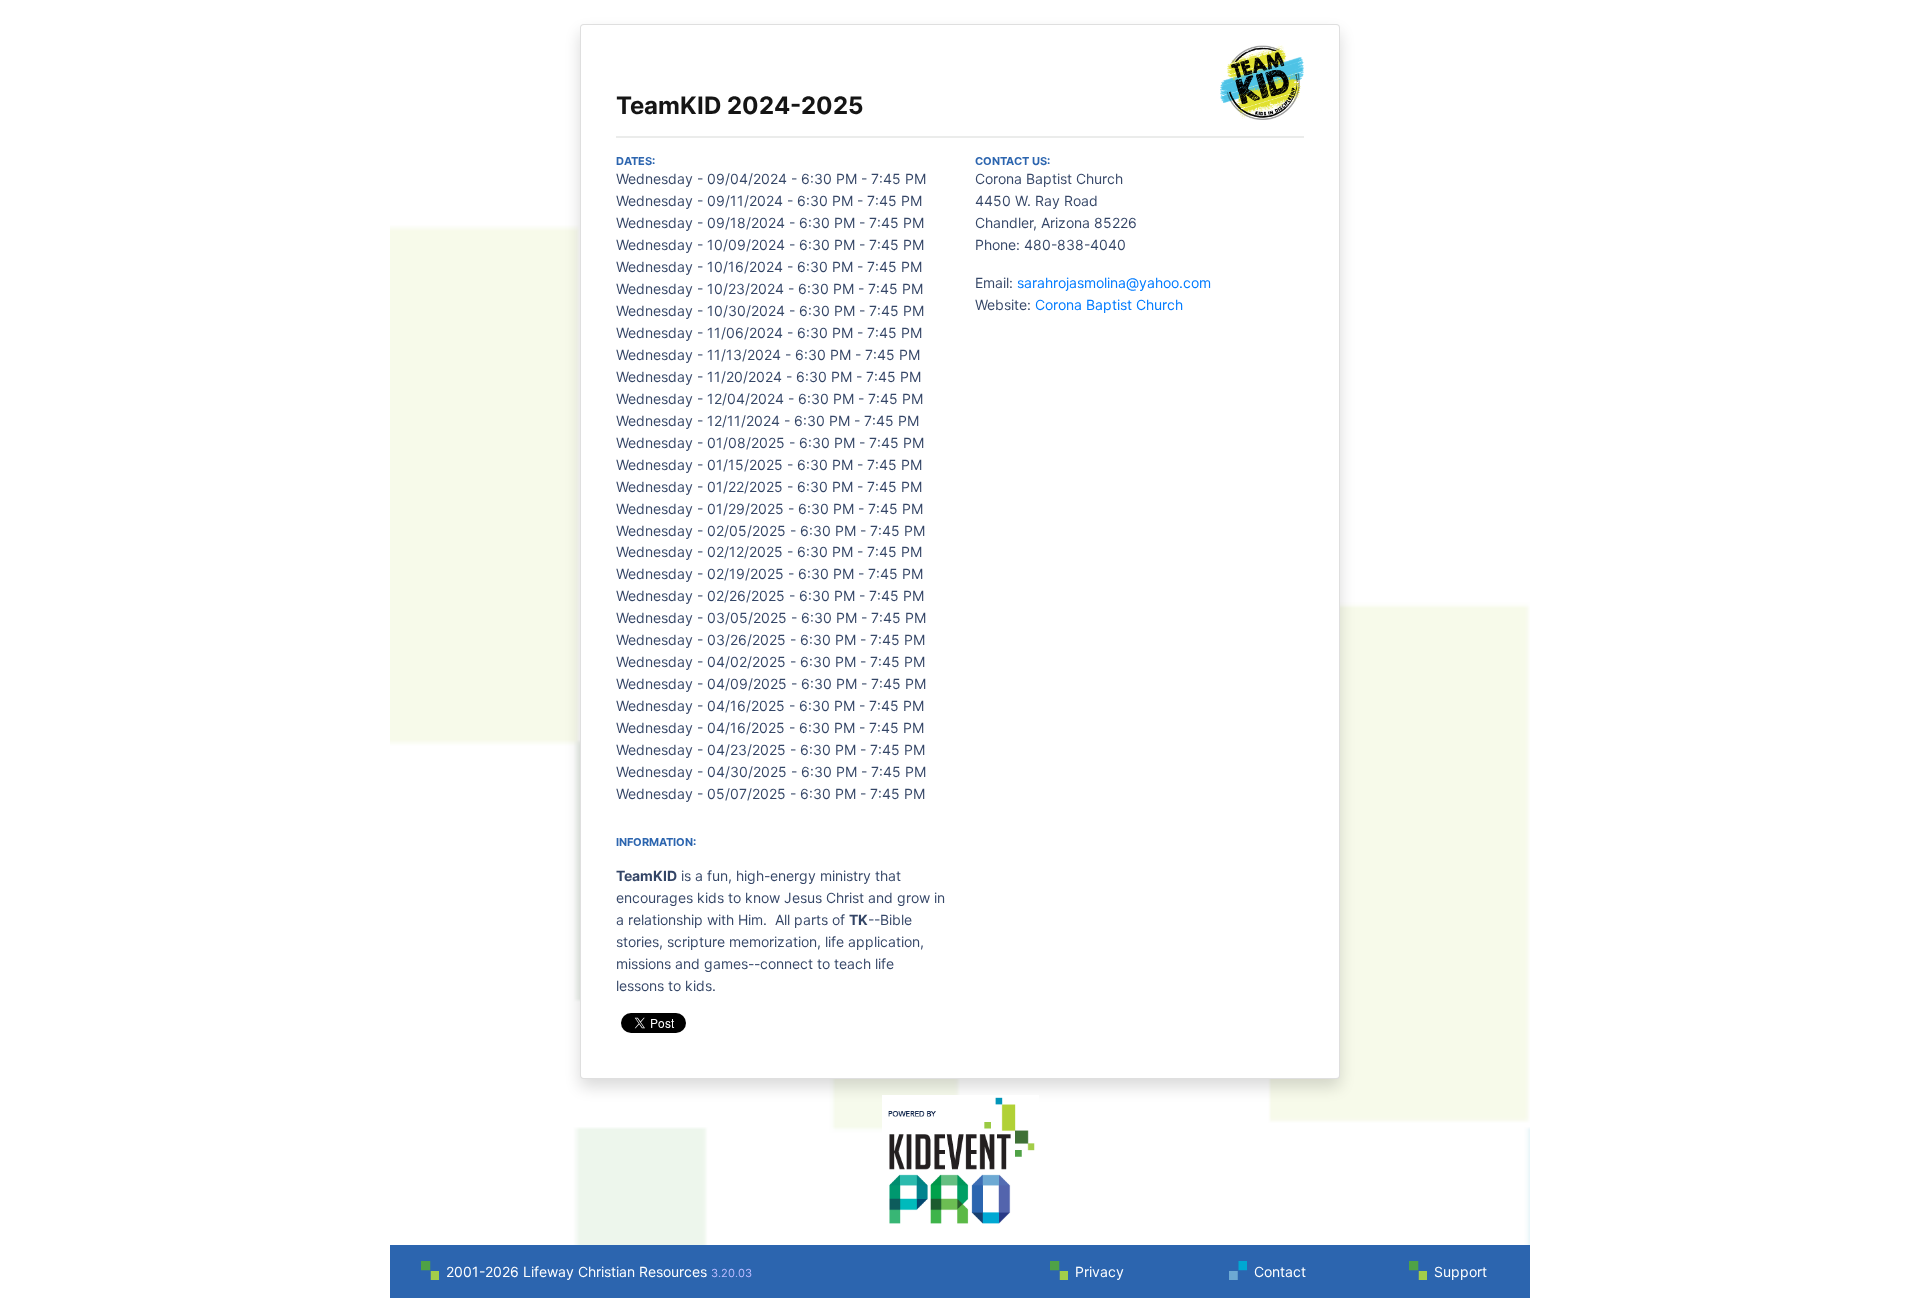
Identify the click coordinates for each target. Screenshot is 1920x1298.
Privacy (1099, 1271)
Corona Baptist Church (1109, 304)
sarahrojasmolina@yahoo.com (1114, 282)
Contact (1280, 1271)
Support (1460, 1271)
